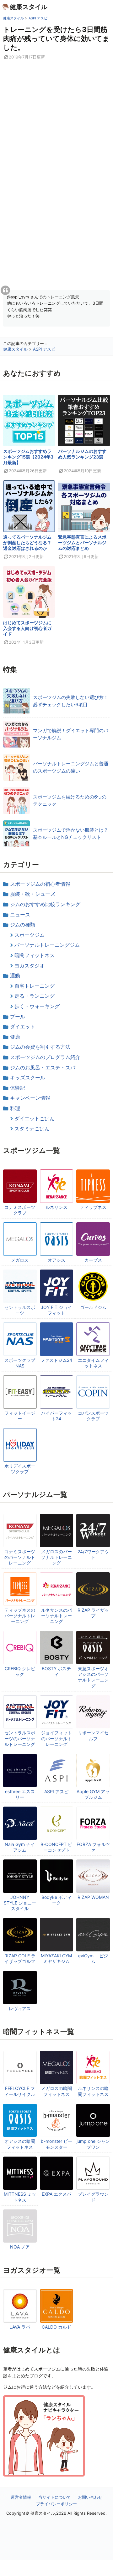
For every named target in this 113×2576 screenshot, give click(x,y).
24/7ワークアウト (93, 1554)
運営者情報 (21, 2497)
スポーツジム (30, 935)
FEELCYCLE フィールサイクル (20, 2091)
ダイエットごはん (35, 1118)
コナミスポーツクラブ (20, 1210)
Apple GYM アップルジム (93, 1794)
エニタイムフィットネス (93, 1363)
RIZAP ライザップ (93, 1613)
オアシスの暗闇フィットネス (20, 2144)
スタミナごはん (32, 1128)
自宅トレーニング (35, 986)
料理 (15, 1108)
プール (18, 1017)
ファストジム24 (56, 1360)
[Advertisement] (56, 2568)
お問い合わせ (90, 2497)
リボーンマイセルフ (93, 1735)
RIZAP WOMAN (93, 1897)
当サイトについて (55, 2497)
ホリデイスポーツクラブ (20, 1469)
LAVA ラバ (20, 2327)
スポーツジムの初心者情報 (40, 884)
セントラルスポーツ (20, 1310)
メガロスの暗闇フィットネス (56, 2091)
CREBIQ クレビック (20, 1671)
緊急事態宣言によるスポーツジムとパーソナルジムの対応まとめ (82, 543)
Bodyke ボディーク (56, 1900)
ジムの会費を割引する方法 (40, 1047)
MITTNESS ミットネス (20, 2197)
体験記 (18, 1088)
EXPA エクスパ (56, 2194)
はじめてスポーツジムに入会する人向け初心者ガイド (27, 628)
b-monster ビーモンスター (56, 2144)
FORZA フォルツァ (93, 1847)
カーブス (93, 1260)
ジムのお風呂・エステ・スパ (43, 1067)
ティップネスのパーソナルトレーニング (20, 1616)
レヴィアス (20, 2008)
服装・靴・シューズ (33, 894)
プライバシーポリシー (56, 2504)
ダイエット (23, 1027)
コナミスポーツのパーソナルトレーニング (20, 1557)
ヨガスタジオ (30, 966)
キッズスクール (28, 1078)
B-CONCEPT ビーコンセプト (56, 1847)
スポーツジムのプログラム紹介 (45, 1057)
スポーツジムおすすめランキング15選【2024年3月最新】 (28, 457)
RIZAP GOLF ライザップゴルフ (20, 1958)
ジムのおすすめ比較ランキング (45, 904)
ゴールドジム (93, 1307)
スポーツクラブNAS (20, 1363)
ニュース (20, 915)
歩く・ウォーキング (37, 1006)
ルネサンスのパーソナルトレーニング (56, 1616)
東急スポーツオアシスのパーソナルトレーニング (93, 1677)
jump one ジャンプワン (93, 2144)
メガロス (20, 1260)
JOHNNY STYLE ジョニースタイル (20, 1903)
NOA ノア (20, 2247)
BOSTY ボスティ (56, 1671)
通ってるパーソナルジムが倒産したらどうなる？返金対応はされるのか (27, 543)
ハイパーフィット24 (56, 1416)
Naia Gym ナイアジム (20, 1847)
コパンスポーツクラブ (93, 1416)
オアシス (56, 1260)
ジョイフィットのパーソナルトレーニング (56, 1738)
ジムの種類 (23, 925)
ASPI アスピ (56, 1791)
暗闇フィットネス (35, 955)
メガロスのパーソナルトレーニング (56, 1557)
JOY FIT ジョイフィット (56, 1310)
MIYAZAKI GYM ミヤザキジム (56, 1958)
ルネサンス (56, 1207)
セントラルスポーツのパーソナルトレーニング (20, 1738)
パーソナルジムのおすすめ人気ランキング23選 (82, 454)
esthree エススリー (20, 1794)
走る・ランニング (35, 996)
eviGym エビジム (93, 1958)
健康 (15, 1037)
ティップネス (93, 1207)
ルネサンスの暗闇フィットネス (93, 2091)
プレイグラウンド (93, 2197)
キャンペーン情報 (30, 1098)
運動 (15, 976)
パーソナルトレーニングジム (47, 945)
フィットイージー (20, 1416)
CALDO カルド (56, 2327)
